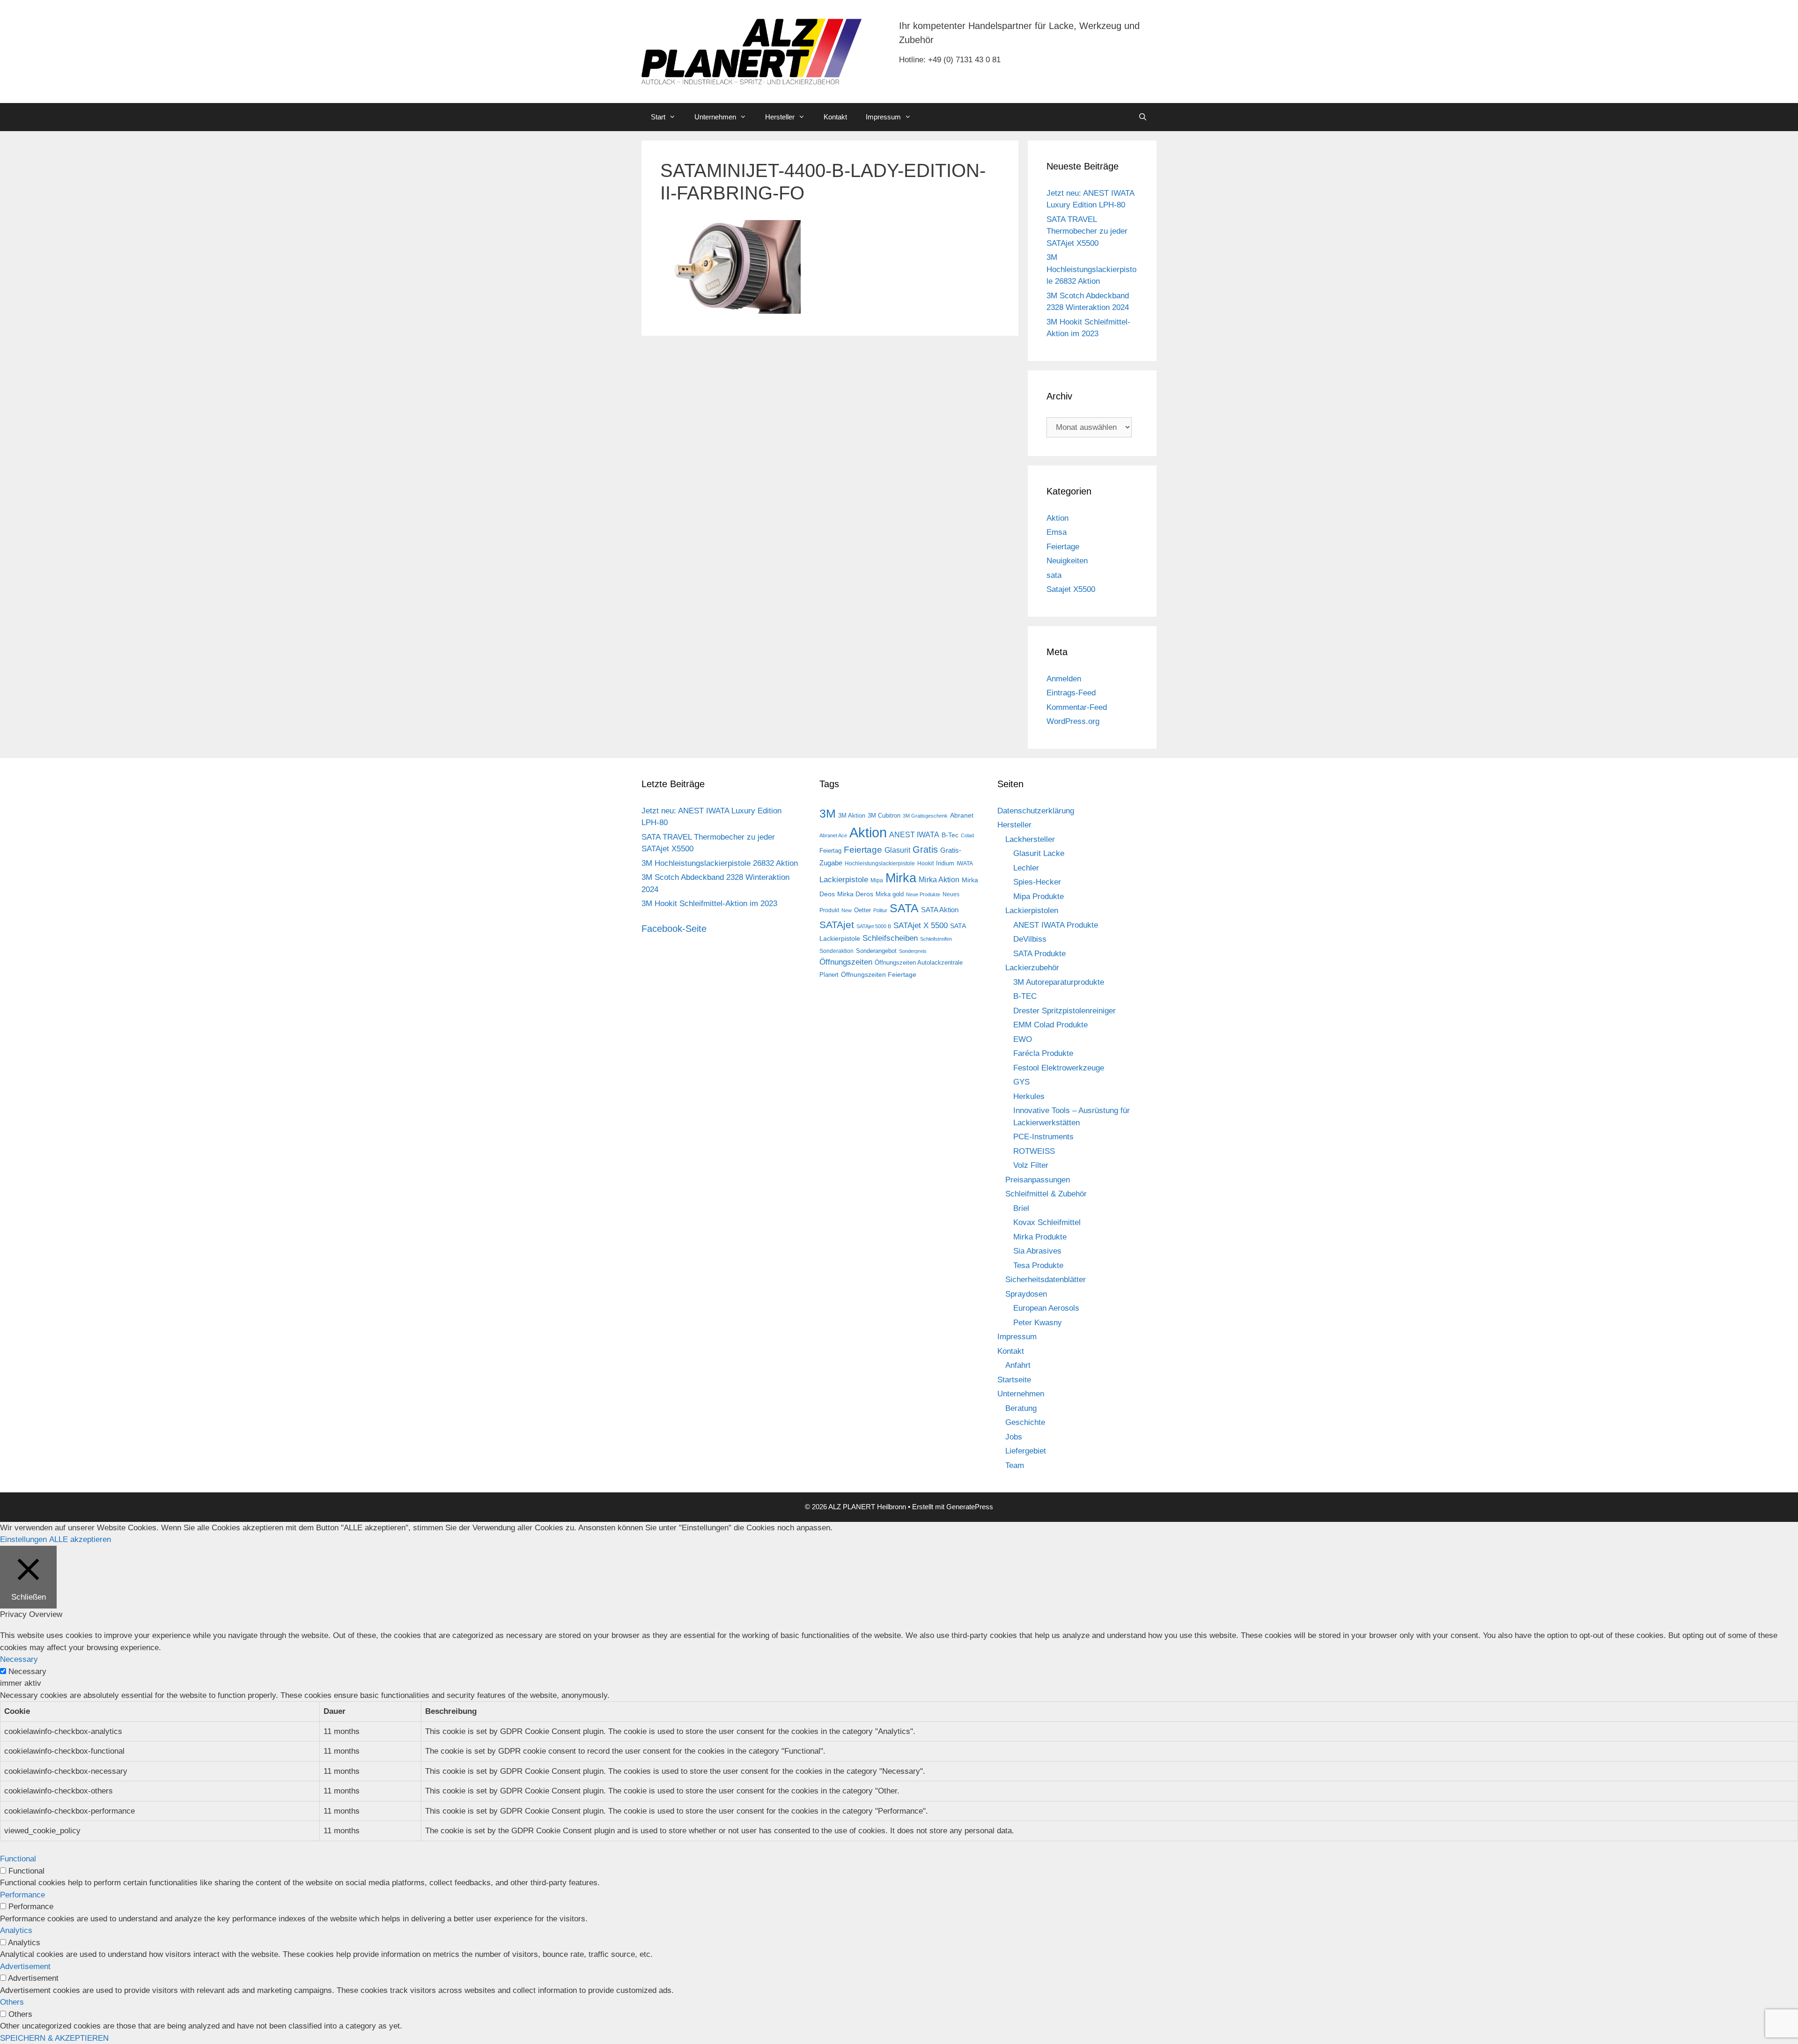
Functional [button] (18, 1859)
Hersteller (780, 117)
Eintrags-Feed (1071, 693)
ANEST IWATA (914, 834)
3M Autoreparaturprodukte (1059, 982)
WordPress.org (1073, 721)
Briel (1021, 1208)
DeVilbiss (1030, 939)
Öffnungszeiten (846, 962)
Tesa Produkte (1038, 1266)
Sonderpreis (913, 951)
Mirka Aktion (939, 880)
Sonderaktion (836, 951)
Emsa (1057, 532)
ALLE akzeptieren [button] (80, 1539)
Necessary (27, 1671)
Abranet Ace (833, 835)
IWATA (965, 863)
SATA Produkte (1039, 954)
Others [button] (12, 2002)
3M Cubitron (884, 815)
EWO (1023, 1039)
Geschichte (1025, 1422)
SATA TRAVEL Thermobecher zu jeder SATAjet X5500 (1087, 231)
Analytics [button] (16, 1930)
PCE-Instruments (1043, 1137)
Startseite (1014, 1380)
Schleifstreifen (936, 939)
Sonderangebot (876, 951)
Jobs (1014, 1437)
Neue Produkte (923, 894)
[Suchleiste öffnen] (1143, 117)
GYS (1021, 1082)
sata (1054, 575)
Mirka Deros (855, 894)
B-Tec (950, 835)
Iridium (945, 863)
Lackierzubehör (1032, 968)
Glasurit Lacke (1039, 853)
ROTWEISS (1034, 1151)
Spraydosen (1026, 1294)
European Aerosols (1046, 1308)
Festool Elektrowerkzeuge (1059, 1068)
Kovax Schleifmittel (1047, 1222)
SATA (904, 908)
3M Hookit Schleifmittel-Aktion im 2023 (709, 904)
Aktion (1057, 518)
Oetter (862, 910)
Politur (880, 910)
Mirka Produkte (1040, 1237)
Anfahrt (1018, 1365)
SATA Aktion (940, 910)
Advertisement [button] (25, 1967)
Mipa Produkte (1039, 897)
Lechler (1026, 868)
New (847, 910)
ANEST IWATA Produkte (1056, 925)
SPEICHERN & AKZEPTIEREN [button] (54, 2038)
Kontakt (835, 117)
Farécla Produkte (1043, 1053)
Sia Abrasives (1037, 1251)
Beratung (1021, 1408)
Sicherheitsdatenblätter (1046, 1280)
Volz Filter (1031, 1165)
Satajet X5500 (1071, 589)
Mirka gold (890, 894)
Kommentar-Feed (1077, 707)
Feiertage (1063, 547)
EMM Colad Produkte (1050, 1025)
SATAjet (837, 925)
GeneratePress (970, 1507)
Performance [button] (22, 1895)
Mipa (877, 880)
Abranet (962, 815)
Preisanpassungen (1038, 1180)
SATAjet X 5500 (921, 925)
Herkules (1029, 1096)
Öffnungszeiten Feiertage (879, 974)
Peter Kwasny (1038, 1323)
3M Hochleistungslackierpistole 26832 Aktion (1091, 269)
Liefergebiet (1026, 1451)
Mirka (901, 878)
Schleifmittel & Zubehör (1046, 1194)
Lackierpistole (844, 880)
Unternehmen (715, 117)
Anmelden (1064, 679)
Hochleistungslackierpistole (880, 863)
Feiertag (830, 851)
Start (658, 117)
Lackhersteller (1030, 839)
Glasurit (897, 850)
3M (828, 813)
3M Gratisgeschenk (925, 816)
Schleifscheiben (890, 938)
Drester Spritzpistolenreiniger (1065, 1011)
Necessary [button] (19, 1659)
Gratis (925, 849)
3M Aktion (852, 815)
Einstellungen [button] (23, 1539)
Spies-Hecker (1037, 882)
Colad (967, 835)
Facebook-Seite (674, 929)
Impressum (883, 117)
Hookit (925, 863)
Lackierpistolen (1032, 911)
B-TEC (1025, 996)
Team (1015, 1465)
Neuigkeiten (1067, 561)
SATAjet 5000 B (874, 926)
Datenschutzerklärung (1036, 811)
